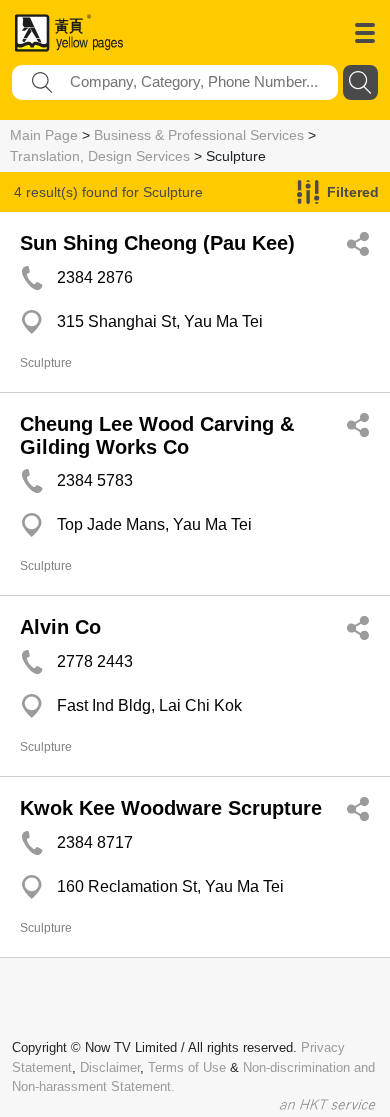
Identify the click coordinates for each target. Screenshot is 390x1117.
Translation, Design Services (100, 156)
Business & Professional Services (199, 135)
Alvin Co (60, 627)
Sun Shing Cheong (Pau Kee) (157, 243)
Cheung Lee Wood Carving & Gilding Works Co (157, 435)
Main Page (44, 135)
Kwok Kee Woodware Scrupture (171, 808)
